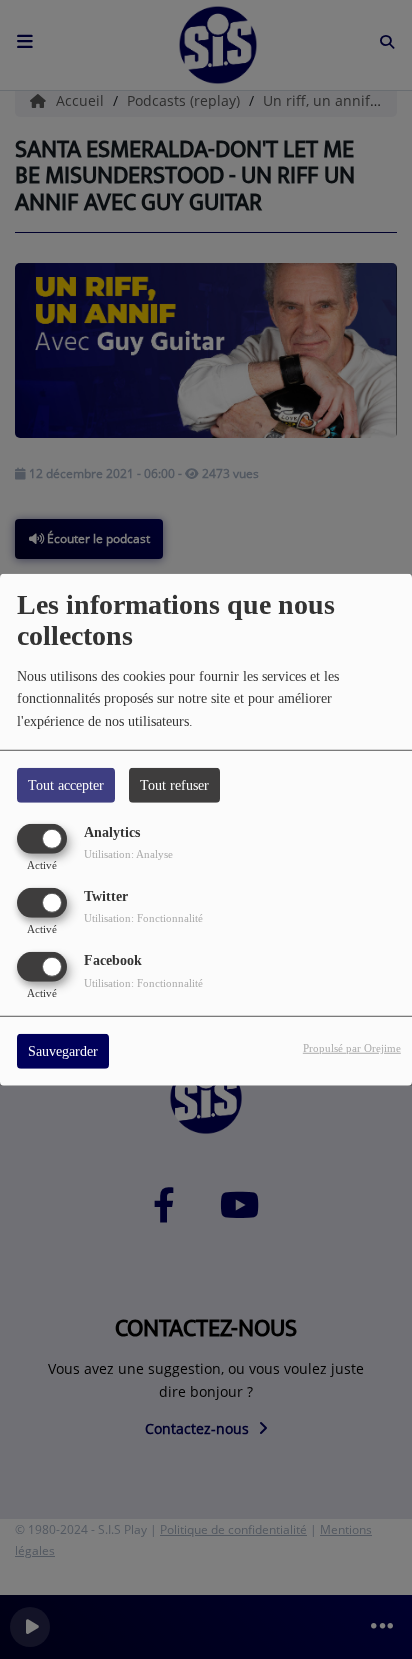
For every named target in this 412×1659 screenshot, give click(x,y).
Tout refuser (174, 784)
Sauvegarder (63, 1051)
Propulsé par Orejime (352, 1048)
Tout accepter (66, 784)
